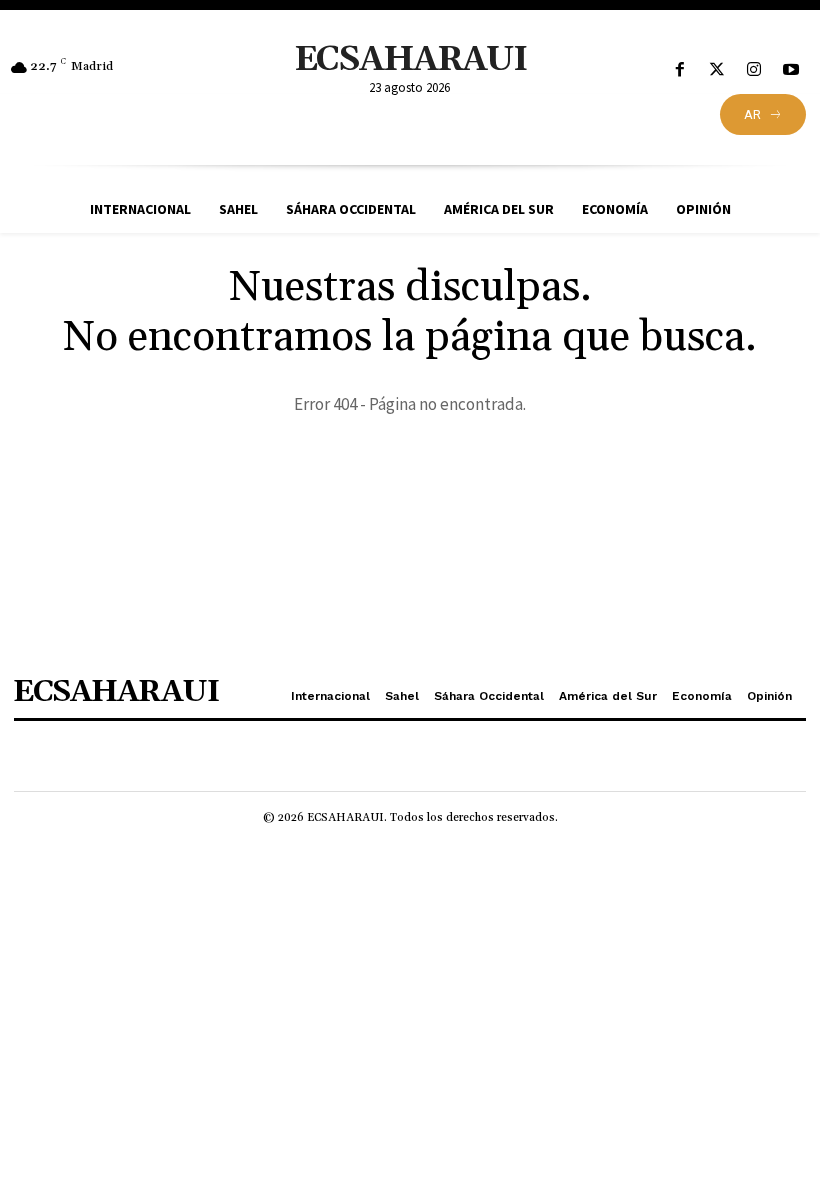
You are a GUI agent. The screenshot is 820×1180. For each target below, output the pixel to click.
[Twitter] (716, 70)
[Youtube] (791, 70)
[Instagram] (754, 70)
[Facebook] (679, 70)
